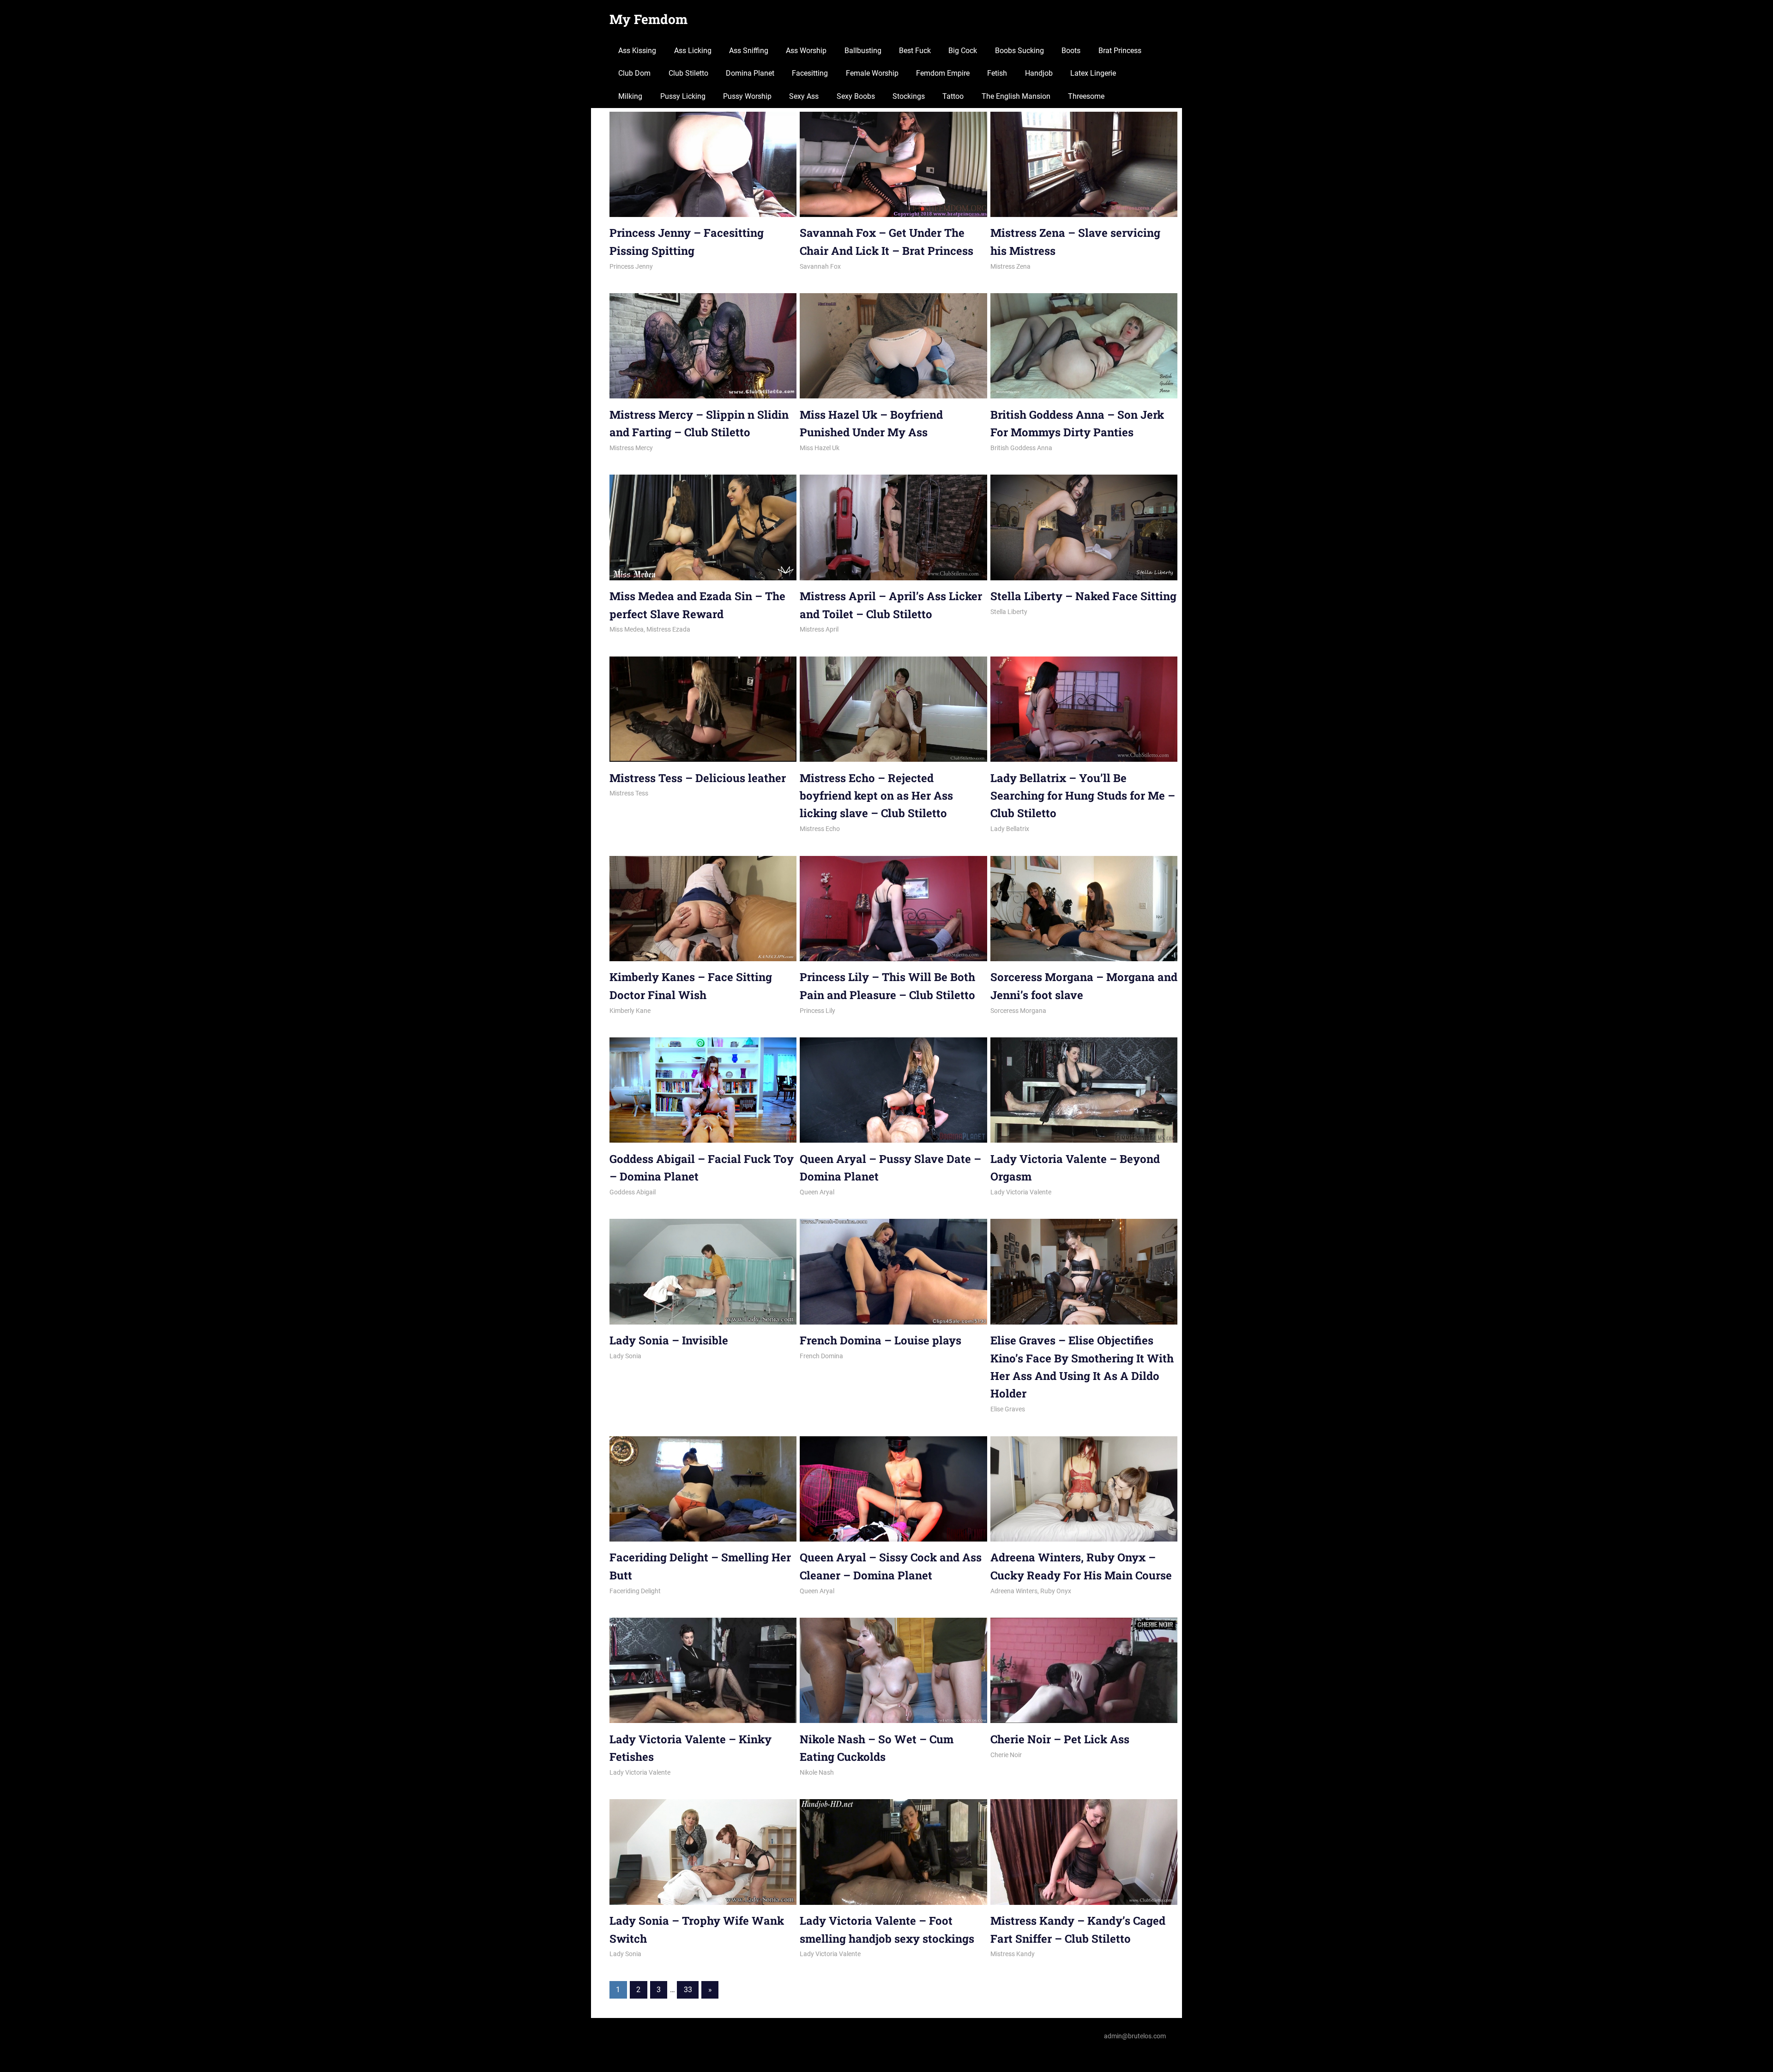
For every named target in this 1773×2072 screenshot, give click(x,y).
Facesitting (810, 73)
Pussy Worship (747, 96)
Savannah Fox (820, 266)
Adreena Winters (1014, 1591)
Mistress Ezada (668, 629)
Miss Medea (627, 629)
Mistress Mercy (631, 448)
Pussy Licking (683, 96)
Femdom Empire (943, 73)
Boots (1071, 51)
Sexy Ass (804, 96)
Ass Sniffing (749, 51)
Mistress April (819, 629)
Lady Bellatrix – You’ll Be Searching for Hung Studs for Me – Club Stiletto (1083, 796)
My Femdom (648, 19)
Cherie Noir (1006, 1755)
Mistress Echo (820, 829)
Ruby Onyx (1056, 1591)
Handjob (1039, 73)
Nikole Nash (817, 1772)
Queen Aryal (817, 1192)
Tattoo (953, 96)
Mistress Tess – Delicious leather (698, 778)
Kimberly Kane (630, 1011)
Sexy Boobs (856, 96)
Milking (630, 96)
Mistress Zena (1010, 266)
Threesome (1086, 96)
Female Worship (872, 73)
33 (688, 1990)
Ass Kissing (637, 51)
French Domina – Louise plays (880, 1340)
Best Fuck (915, 51)
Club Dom (634, 73)
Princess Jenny (631, 266)
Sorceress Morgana (1018, 1011)
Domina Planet (750, 73)
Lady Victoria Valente (1021, 1192)
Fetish (997, 73)
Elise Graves (1008, 1409)
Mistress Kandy (1013, 1954)
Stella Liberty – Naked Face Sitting (1083, 596)
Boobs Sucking (1019, 51)
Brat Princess (1120, 51)
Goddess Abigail (633, 1192)
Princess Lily (817, 1011)
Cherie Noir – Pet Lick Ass (1060, 1739)
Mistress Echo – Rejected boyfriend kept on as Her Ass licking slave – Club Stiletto (876, 796)
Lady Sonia (625, 1356)
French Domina (821, 1356)
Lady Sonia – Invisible (669, 1340)
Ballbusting (863, 51)
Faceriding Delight (635, 1591)
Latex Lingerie (1093, 73)
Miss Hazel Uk (820, 448)
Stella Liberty (1009, 612)
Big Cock (963, 51)
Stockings (909, 96)
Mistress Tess (629, 793)
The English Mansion (1016, 96)
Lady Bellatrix (1010, 829)
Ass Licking (693, 51)
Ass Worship (806, 51)
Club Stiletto (688, 73)
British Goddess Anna (1021, 448)
